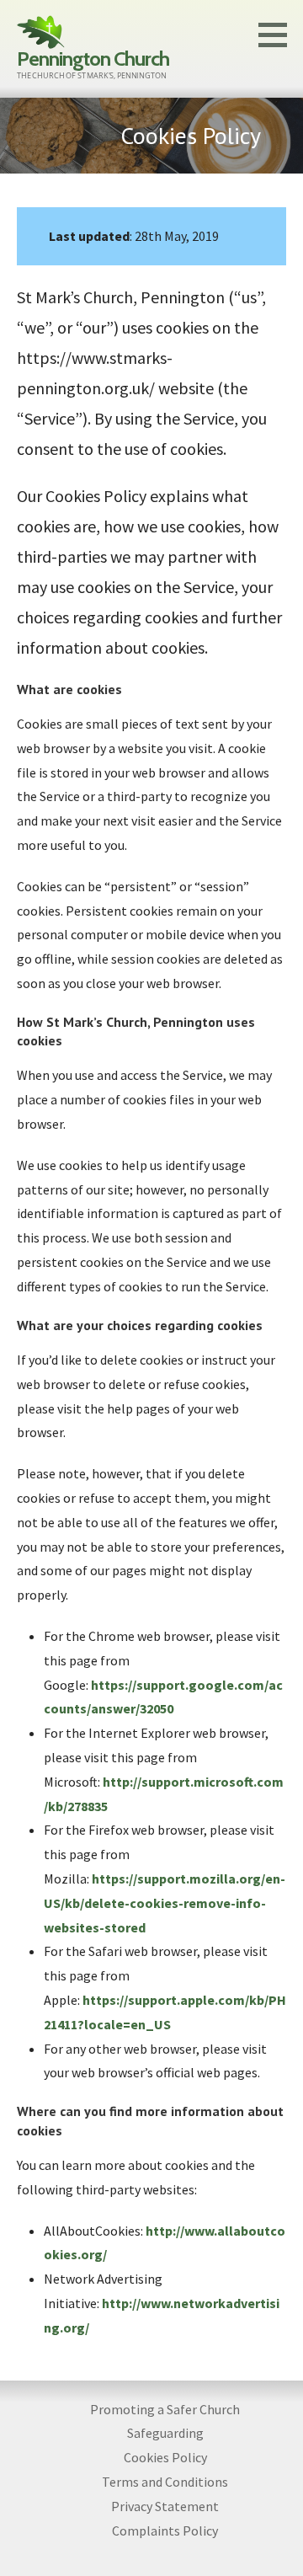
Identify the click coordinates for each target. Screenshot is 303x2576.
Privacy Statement (165, 2506)
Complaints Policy (165, 2531)
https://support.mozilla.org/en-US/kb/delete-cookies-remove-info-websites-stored (165, 1903)
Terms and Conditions (165, 2482)
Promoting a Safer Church (165, 2409)
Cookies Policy (165, 2457)
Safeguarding (165, 2433)
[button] (279, 35)
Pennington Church (93, 59)
